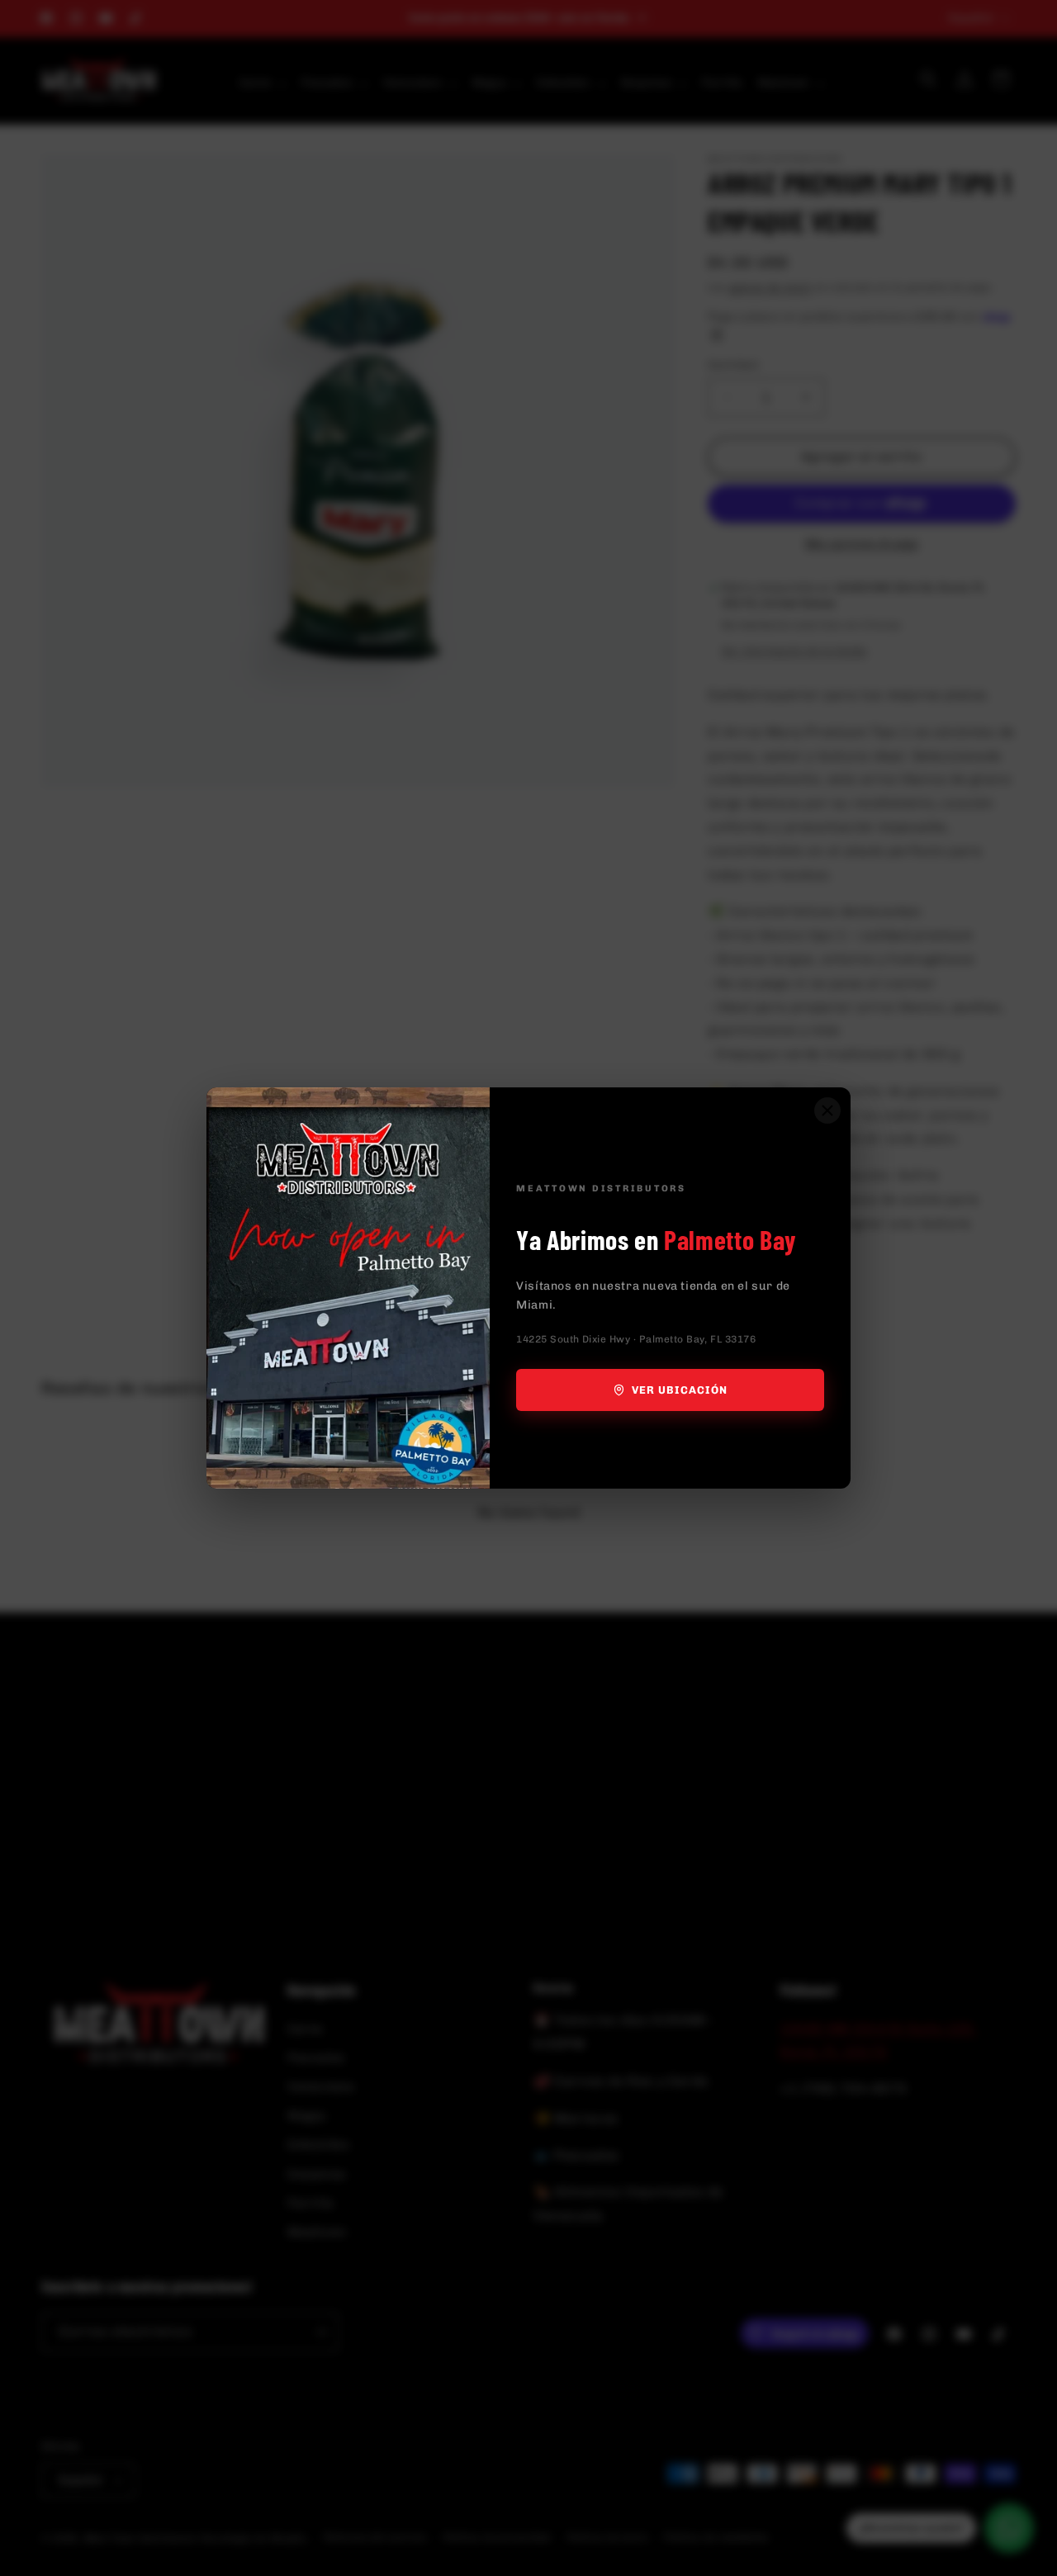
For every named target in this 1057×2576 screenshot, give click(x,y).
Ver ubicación (680, 1390)
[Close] (827, 1110)
